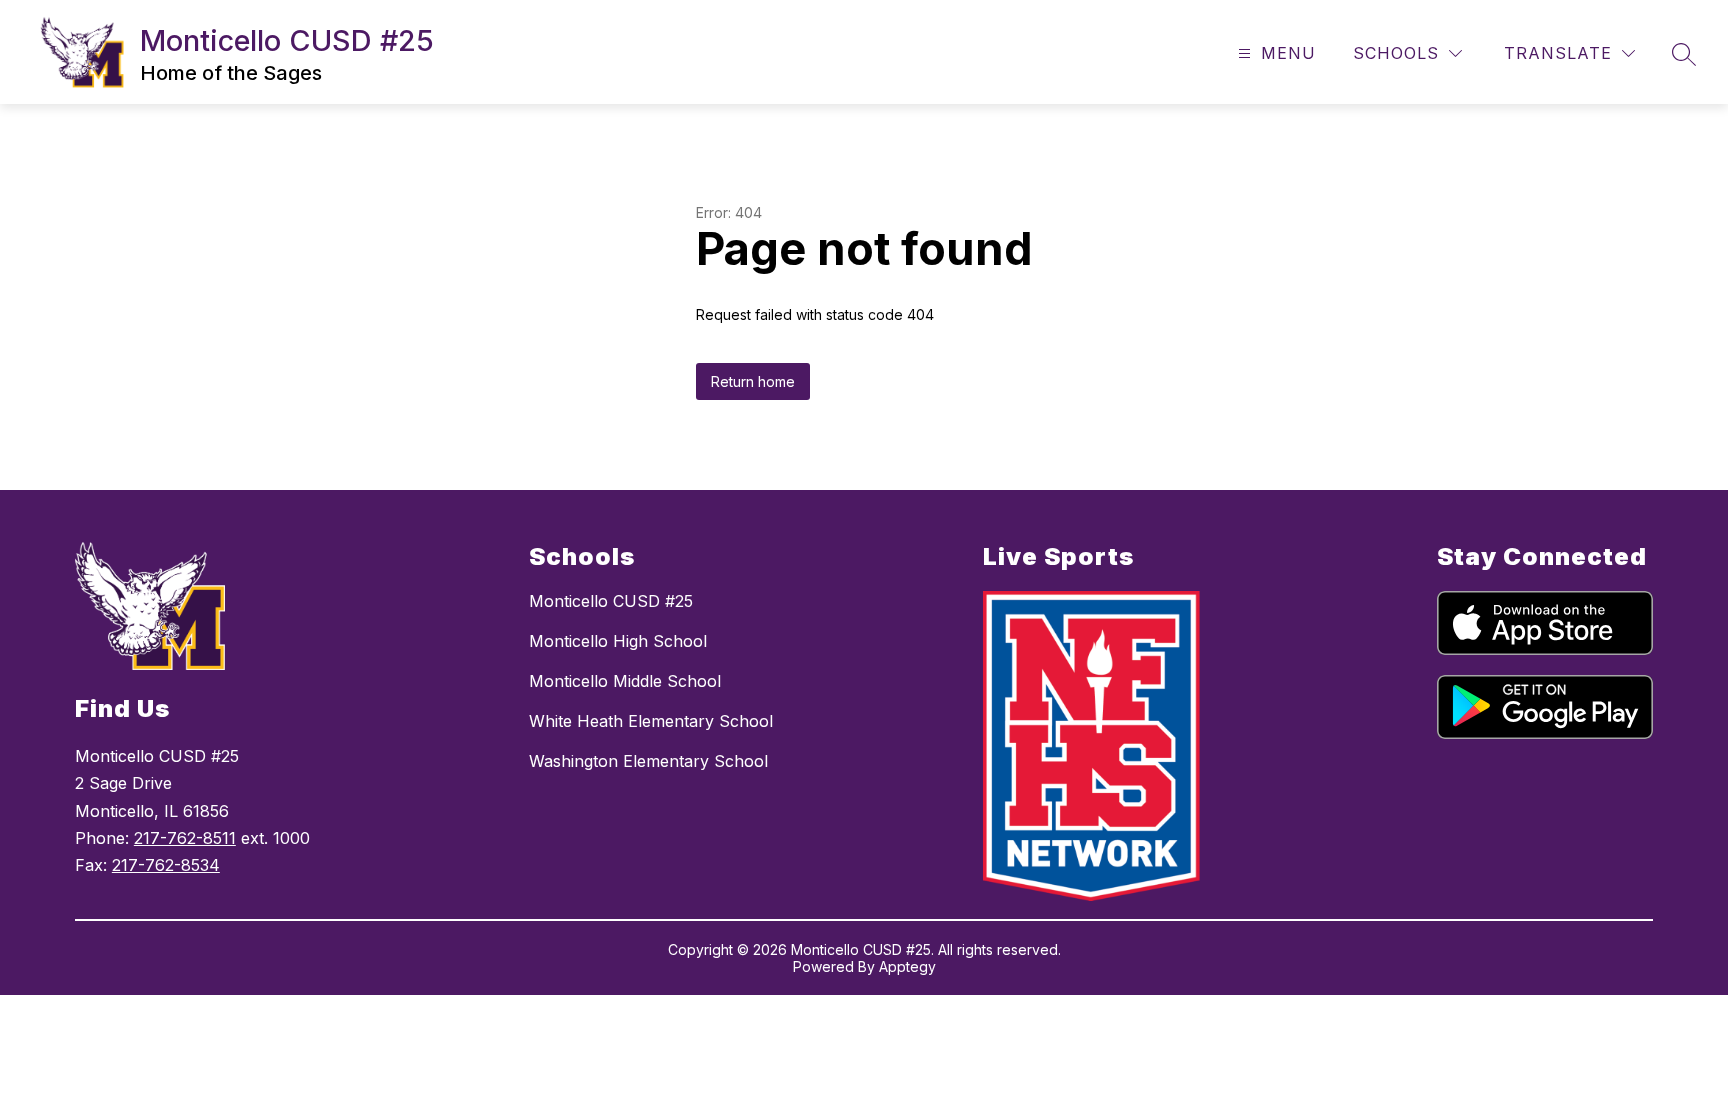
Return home (753, 381)
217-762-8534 (166, 865)
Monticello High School (618, 641)
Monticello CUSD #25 (611, 601)
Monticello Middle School (625, 681)
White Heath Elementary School (651, 721)
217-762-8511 (185, 838)
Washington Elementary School (648, 761)
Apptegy (907, 966)
